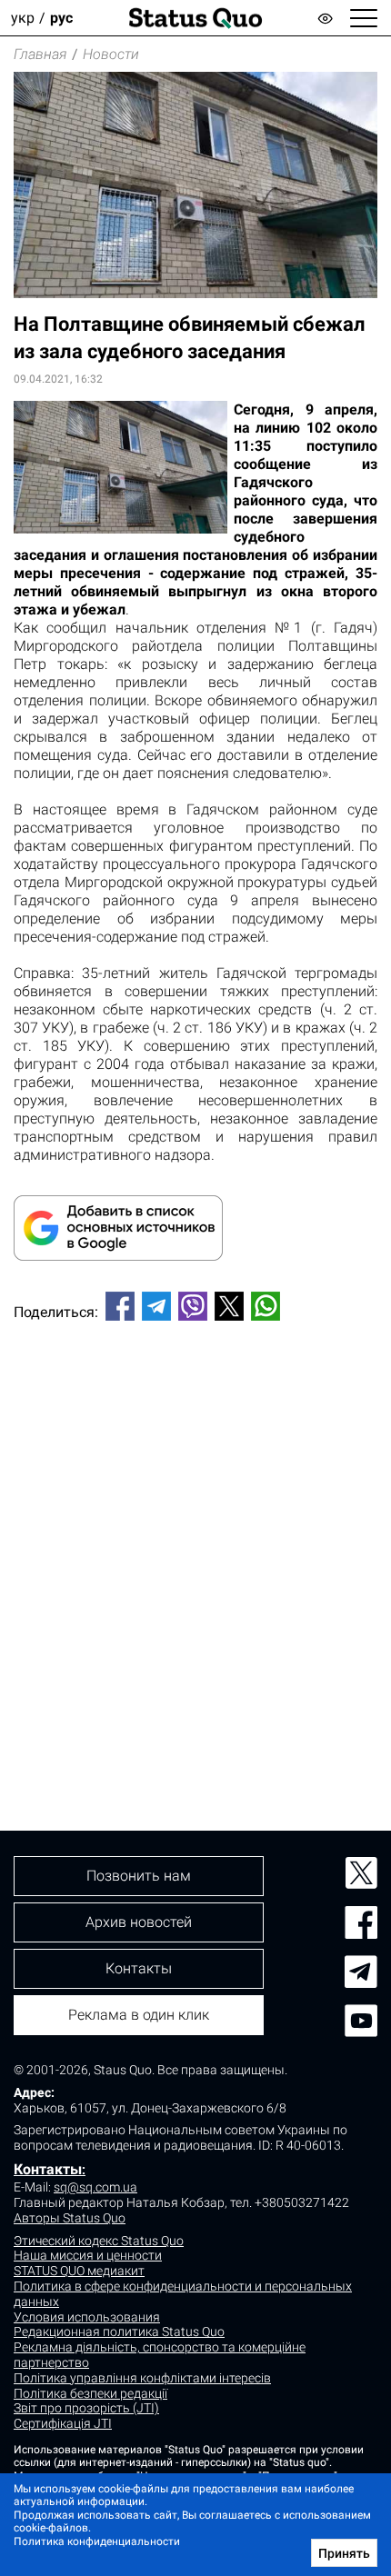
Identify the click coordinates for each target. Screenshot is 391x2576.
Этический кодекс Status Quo (99, 2241)
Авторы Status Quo (70, 2218)
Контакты (48, 2169)
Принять (344, 2553)
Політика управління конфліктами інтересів (142, 2378)
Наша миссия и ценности (88, 2255)
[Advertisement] (195, 1545)
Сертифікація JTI (63, 2423)
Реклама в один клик (139, 2015)
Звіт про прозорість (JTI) (86, 2408)
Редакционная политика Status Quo (119, 2331)
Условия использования (87, 2317)
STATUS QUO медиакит (79, 2271)
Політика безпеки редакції (90, 2393)
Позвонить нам (139, 1876)
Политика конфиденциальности (97, 2541)
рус (61, 18)
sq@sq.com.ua (95, 2187)
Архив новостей (139, 1922)
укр (23, 18)
